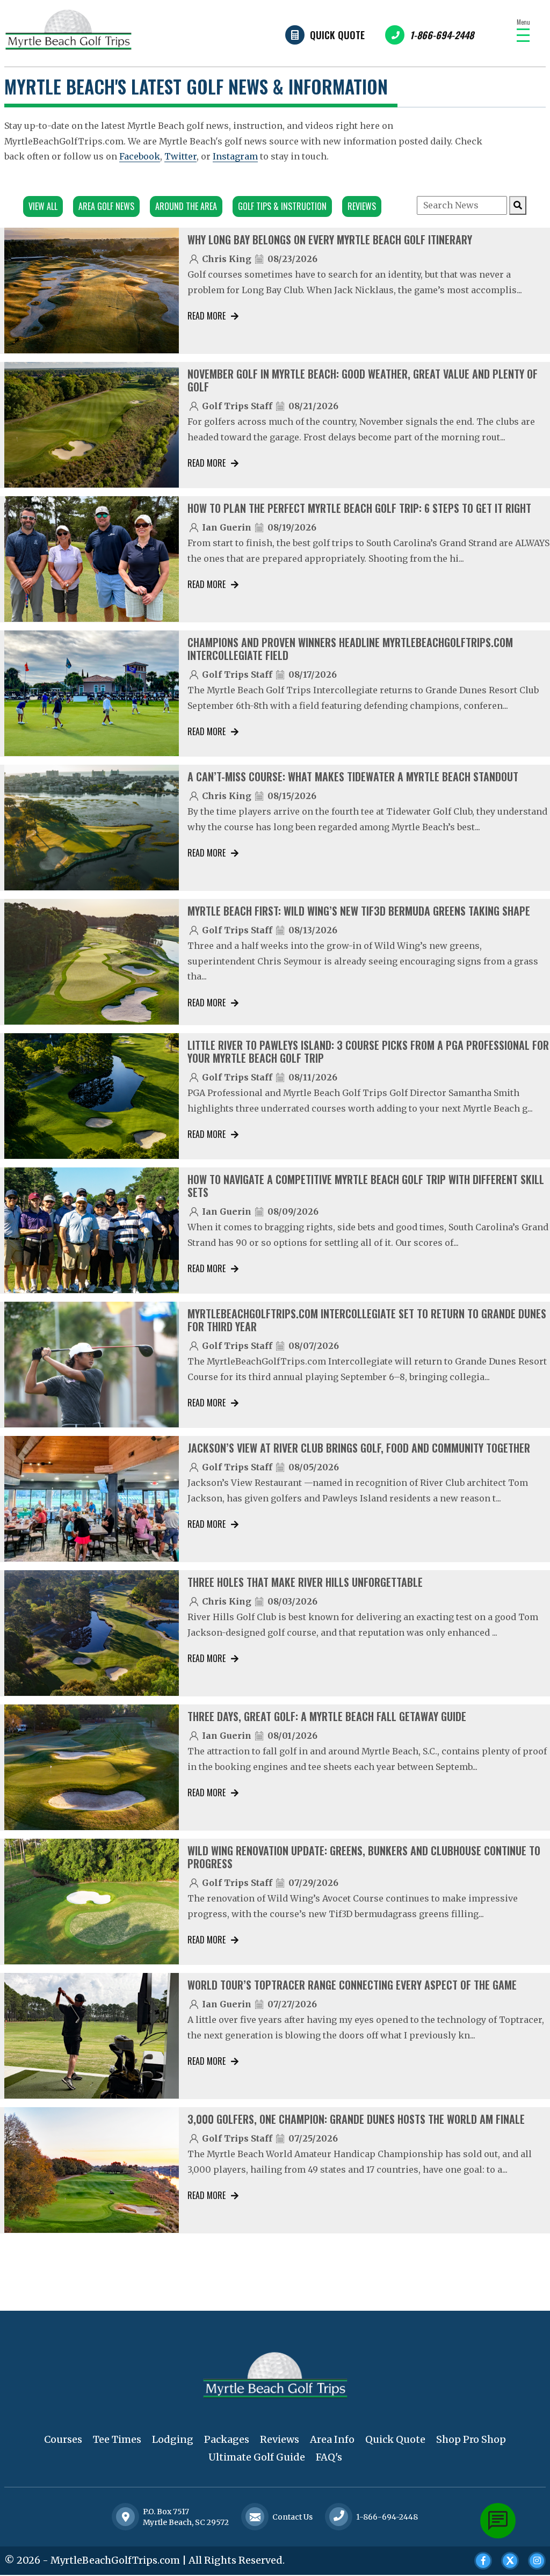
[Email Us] (255, 2517)
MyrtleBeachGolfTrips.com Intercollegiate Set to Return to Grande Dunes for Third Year (367, 1320)
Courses (63, 2439)
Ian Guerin (227, 527)
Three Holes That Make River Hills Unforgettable (305, 1582)
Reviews (362, 206)
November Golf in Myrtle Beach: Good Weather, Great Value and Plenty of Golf (363, 380)
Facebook (140, 156)
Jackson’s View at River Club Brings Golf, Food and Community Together (359, 1448)
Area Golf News (106, 206)
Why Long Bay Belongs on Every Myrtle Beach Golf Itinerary (330, 240)
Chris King (227, 259)
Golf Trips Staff (237, 406)
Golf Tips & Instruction (282, 206)
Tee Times (117, 2439)
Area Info (332, 2439)
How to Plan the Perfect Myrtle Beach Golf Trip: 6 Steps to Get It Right (359, 508)
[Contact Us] (126, 2517)
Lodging (173, 2439)
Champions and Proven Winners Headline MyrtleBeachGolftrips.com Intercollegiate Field (350, 649)
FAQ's (329, 2457)
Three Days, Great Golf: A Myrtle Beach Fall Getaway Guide (327, 1716)
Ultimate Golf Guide (257, 2457)
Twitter (180, 156)
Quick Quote (337, 35)
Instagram (235, 156)
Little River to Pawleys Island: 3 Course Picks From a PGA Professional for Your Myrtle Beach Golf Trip (368, 1051)
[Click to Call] (339, 2517)
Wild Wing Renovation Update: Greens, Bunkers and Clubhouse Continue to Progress (364, 1857)
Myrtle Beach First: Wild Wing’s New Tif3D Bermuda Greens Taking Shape (359, 911)
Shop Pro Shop (471, 2439)
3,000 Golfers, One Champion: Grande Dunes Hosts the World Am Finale (356, 2119)
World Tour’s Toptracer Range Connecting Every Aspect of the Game (352, 1985)
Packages (227, 2439)
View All (43, 206)
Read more (207, 316)
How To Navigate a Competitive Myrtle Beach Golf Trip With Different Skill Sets (366, 1186)
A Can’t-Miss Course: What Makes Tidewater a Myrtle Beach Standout (353, 777)
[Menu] (523, 35)
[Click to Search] (518, 205)
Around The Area (186, 206)
